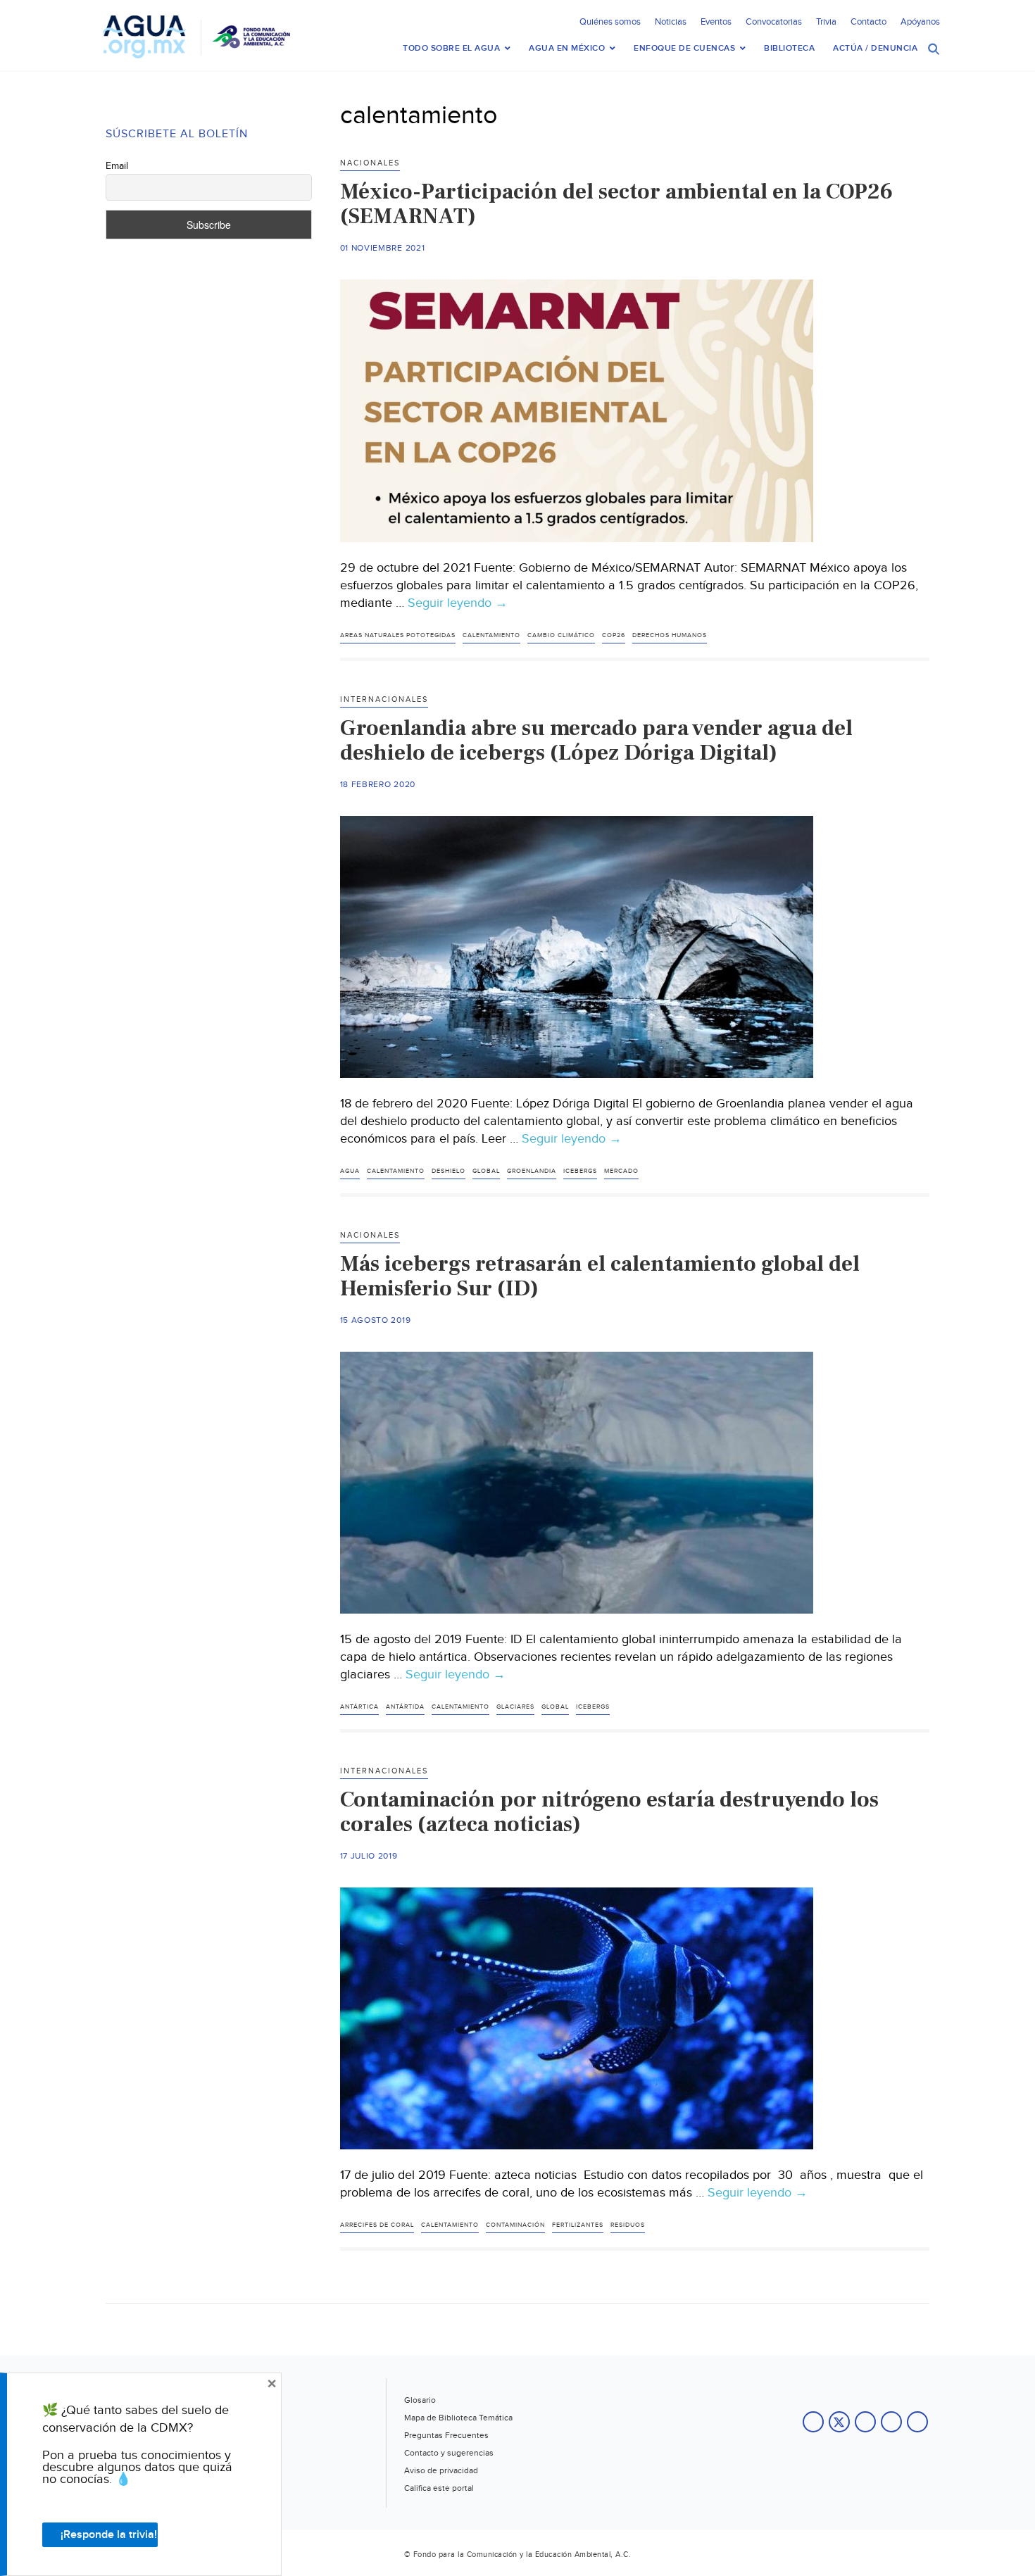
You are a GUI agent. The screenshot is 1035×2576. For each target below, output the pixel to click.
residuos (628, 2225)
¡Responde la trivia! (109, 2535)
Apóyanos (920, 22)
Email (117, 166)
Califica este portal (439, 2488)
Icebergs (580, 1171)
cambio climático (561, 635)
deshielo (448, 1171)
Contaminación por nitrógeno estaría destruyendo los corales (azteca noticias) (609, 1812)
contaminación (515, 2225)
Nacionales (370, 163)
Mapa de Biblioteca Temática (458, 2418)
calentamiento (491, 635)
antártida (405, 1707)
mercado (621, 1171)
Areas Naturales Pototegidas (398, 635)
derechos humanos (670, 635)
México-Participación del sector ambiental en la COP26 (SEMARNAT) (616, 204)
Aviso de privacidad (441, 2470)
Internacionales (384, 699)
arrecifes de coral (377, 2225)
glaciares (515, 1707)
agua (350, 1171)
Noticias (671, 22)
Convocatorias (774, 22)
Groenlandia (532, 1171)
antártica (359, 1707)
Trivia (826, 22)
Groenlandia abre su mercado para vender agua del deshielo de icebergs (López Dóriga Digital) (596, 740)
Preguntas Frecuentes (446, 2435)
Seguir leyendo (458, 603)
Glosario (420, 2400)
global (486, 1171)
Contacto (868, 22)
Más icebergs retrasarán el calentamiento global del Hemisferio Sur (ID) (600, 1276)
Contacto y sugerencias (449, 2453)
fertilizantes (578, 2225)
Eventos (716, 22)
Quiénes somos (610, 22)
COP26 (614, 635)
